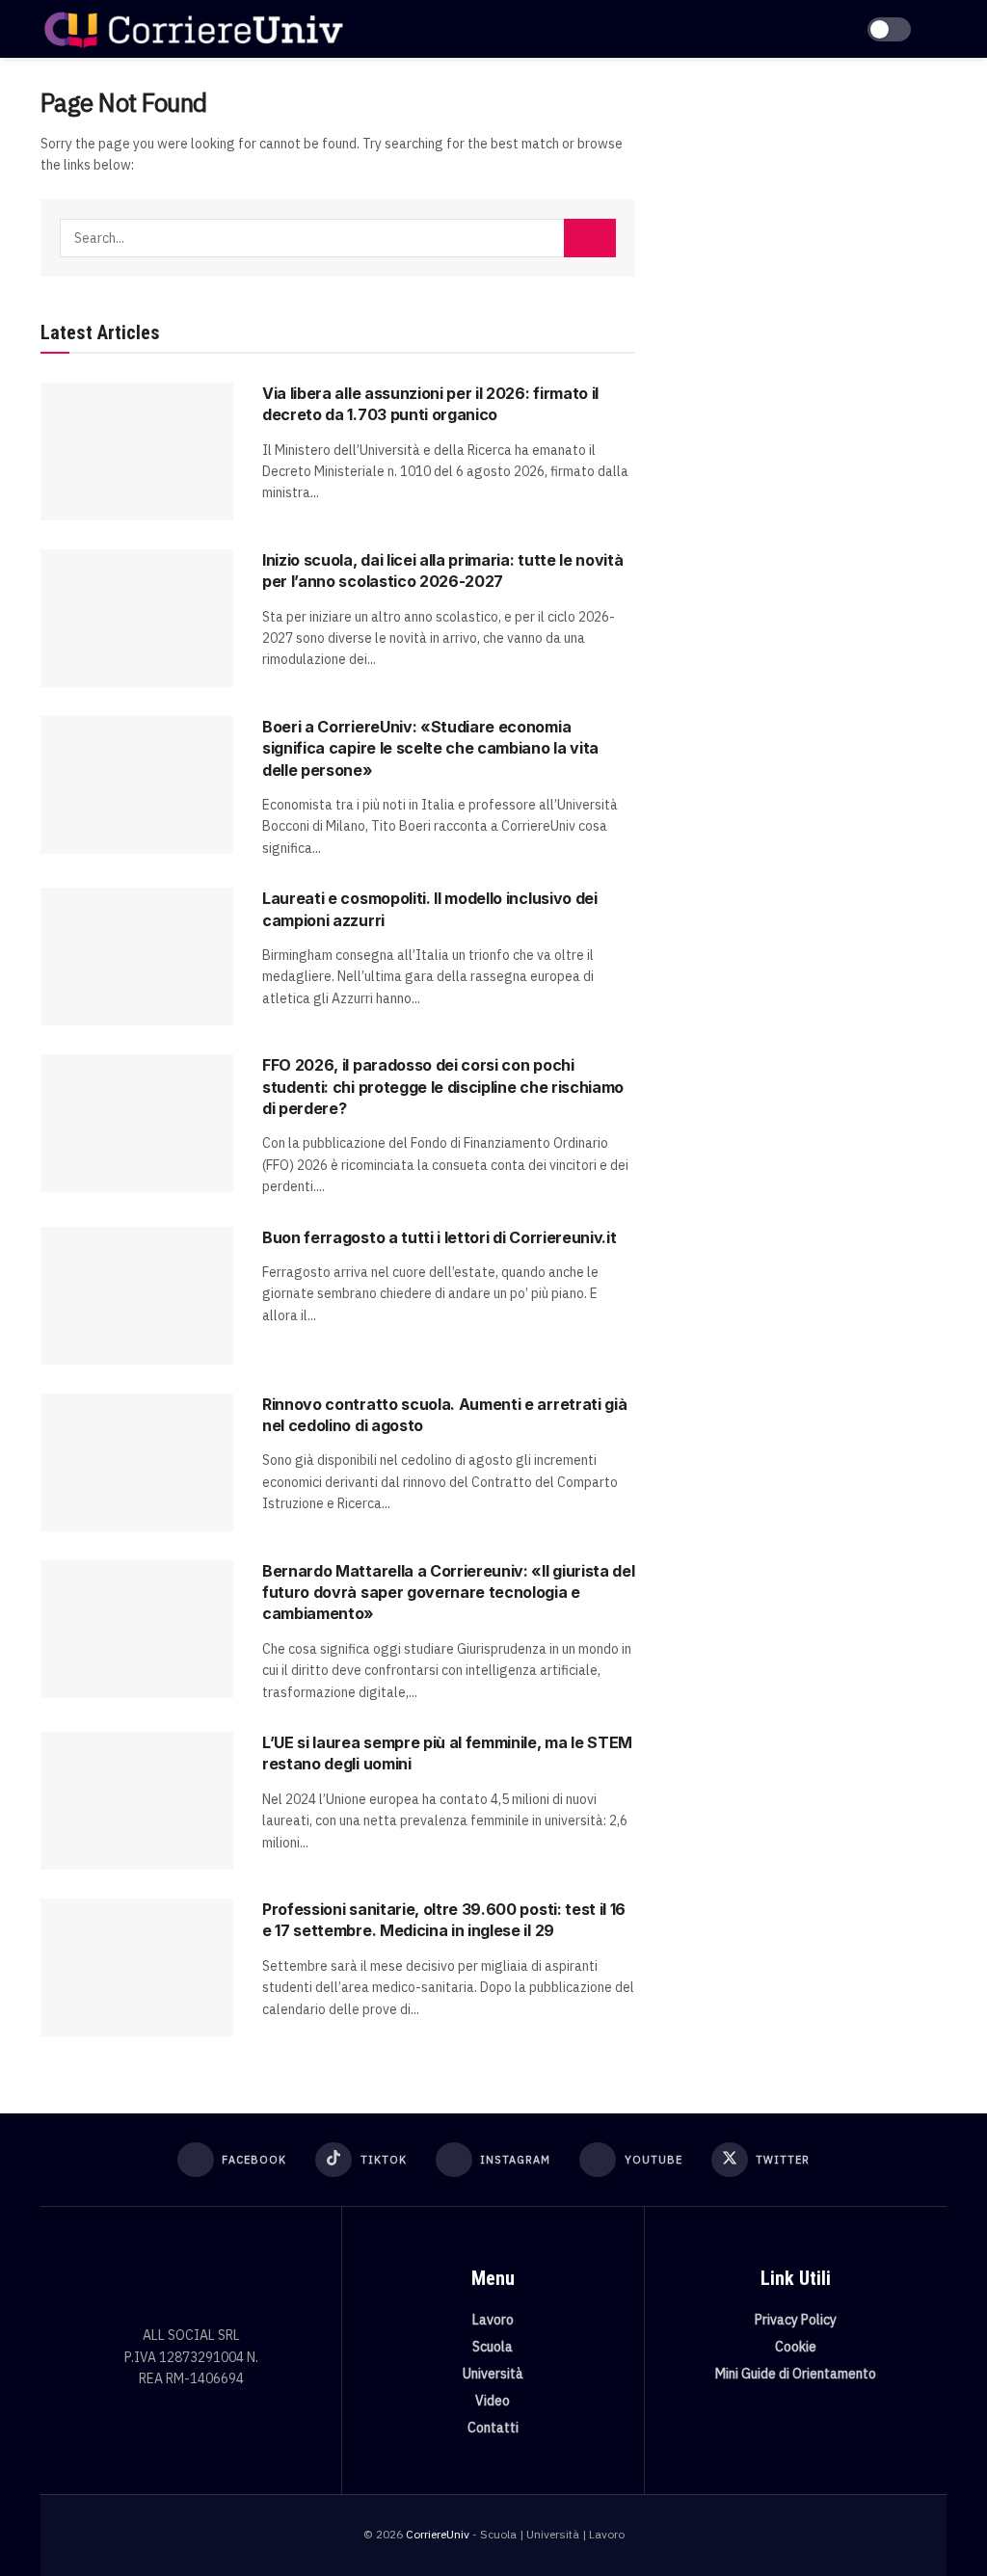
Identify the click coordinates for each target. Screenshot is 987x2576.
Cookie (796, 2347)
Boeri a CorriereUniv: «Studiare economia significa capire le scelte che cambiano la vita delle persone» (430, 748)
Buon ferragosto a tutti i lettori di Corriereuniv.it (439, 1237)
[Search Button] (590, 238)
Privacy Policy (796, 2320)
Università (493, 2374)
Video (493, 2401)
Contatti (493, 2428)
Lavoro (493, 2320)
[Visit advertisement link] (805, 228)
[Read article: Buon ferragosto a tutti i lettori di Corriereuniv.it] (137, 1296)
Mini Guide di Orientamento (796, 2374)
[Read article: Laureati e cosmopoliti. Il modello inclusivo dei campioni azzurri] (137, 956)
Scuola (493, 2347)
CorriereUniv (438, 2534)
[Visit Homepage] (193, 29)
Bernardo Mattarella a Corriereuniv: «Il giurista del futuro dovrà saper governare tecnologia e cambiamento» (448, 1593)
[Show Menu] (938, 29)
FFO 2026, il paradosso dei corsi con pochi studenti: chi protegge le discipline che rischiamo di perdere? (443, 1087)
